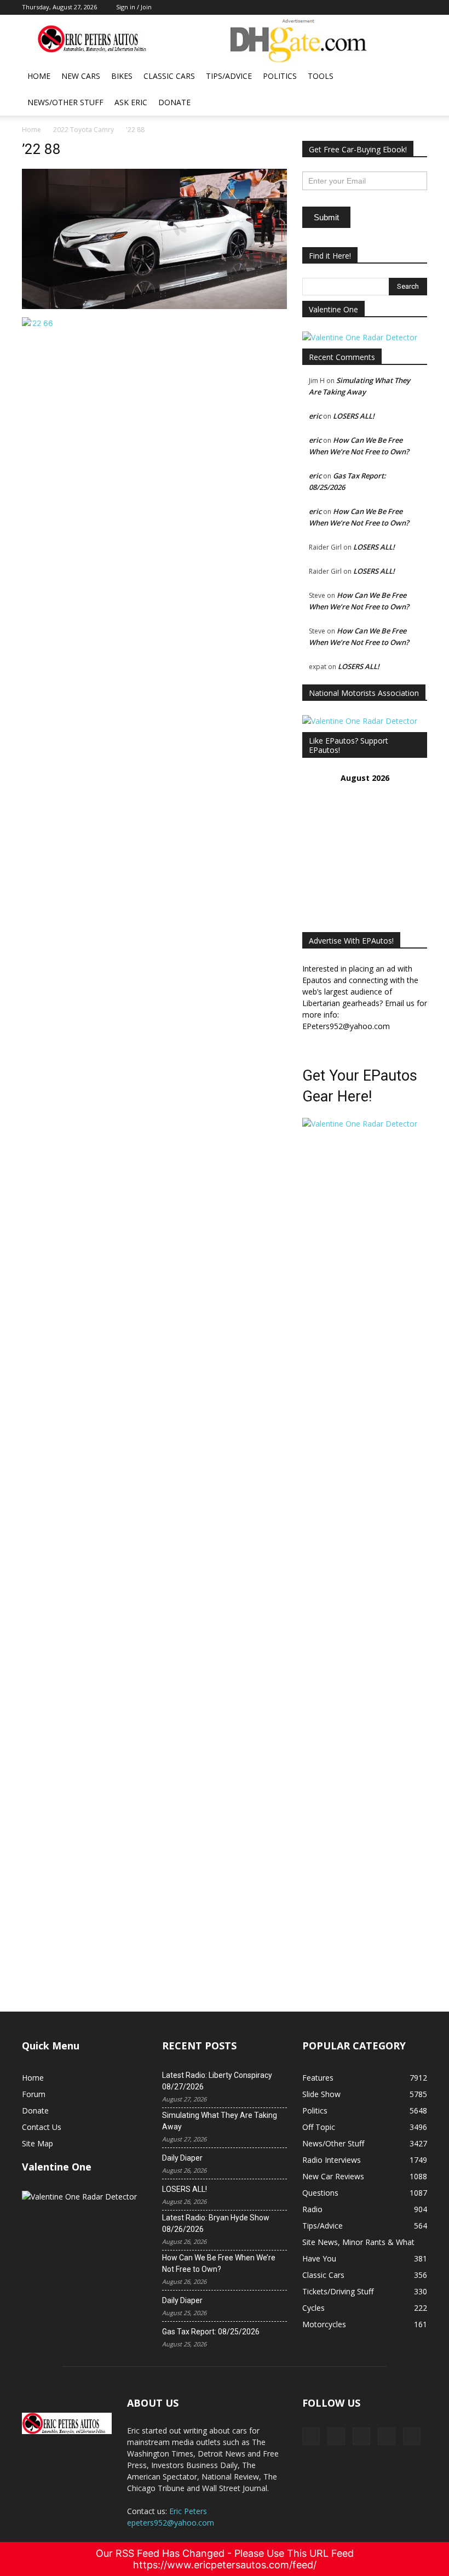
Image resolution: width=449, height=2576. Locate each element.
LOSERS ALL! (354, 416)
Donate (174, 102)
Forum (34, 2094)
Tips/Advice (229, 76)
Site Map (38, 2143)
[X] (336, 2436)
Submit (326, 217)
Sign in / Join (134, 7)
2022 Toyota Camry (84, 130)
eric (315, 416)
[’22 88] (154, 306)
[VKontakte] (387, 2436)
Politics (280, 76)
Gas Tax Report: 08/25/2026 (211, 2332)
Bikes (122, 76)
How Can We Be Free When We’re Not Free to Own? (219, 2263)
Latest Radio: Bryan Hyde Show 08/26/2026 (216, 2223)
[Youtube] (412, 2436)
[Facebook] (311, 2436)
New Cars (81, 76)
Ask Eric (131, 102)
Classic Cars (169, 76)
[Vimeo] (361, 2436)
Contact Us (42, 2127)
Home (39, 76)
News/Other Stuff (65, 102)
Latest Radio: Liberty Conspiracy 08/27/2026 (217, 2081)
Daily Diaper (182, 2158)
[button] (414, 76)
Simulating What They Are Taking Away (220, 2121)
